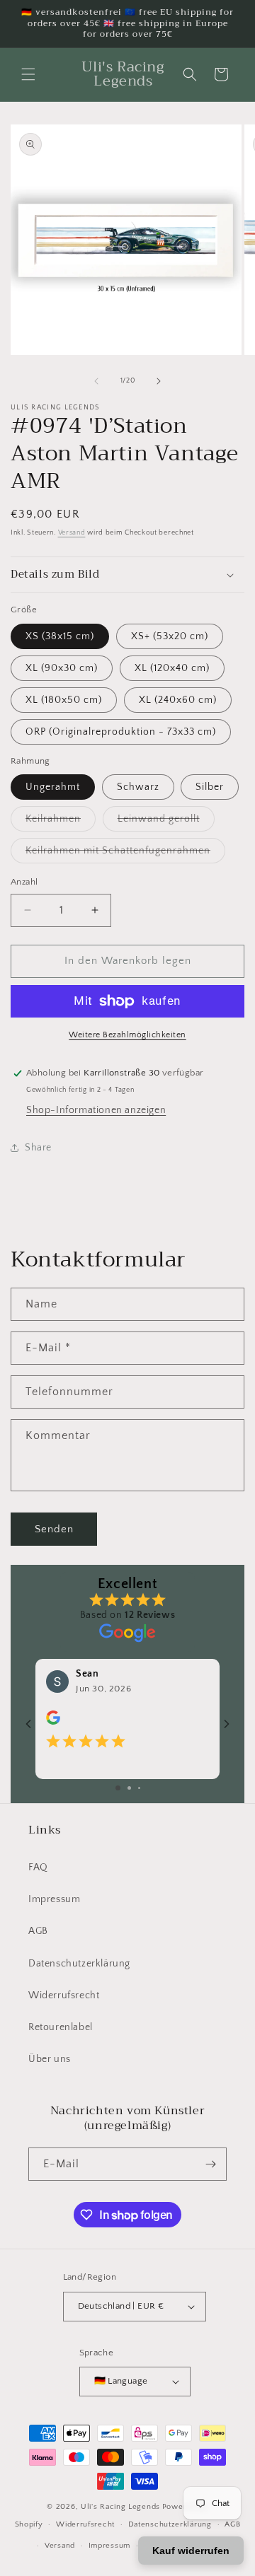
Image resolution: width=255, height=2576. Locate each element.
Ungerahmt (53, 787)
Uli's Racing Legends (120, 2507)
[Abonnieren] (210, 2164)
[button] (28, 74)
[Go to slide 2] (129, 1788)
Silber (210, 787)
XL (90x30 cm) (62, 668)
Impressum (54, 1899)
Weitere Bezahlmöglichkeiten (127, 1035)
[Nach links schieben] (96, 381)
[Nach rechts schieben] (159, 381)
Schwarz (138, 787)
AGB (38, 1931)
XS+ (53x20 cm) (170, 636)
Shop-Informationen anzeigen (96, 1110)
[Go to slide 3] (139, 1788)
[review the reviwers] (53, 1723)
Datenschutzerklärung (79, 1964)
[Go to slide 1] (118, 1788)
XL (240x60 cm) (178, 700)
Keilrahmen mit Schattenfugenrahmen (125, 854)
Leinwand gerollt (166, 822)
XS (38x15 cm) (60, 636)
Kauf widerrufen (191, 2551)
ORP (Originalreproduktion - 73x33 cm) (121, 732)
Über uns (50, 2059)
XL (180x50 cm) (64, 700)
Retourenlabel (61, 2027)
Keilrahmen (61, 822)
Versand (72, 533)
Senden (54, 1529)
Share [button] (38, 1148)
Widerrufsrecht (64, 1995)
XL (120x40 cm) (172, 668)
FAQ (38, 1867)
